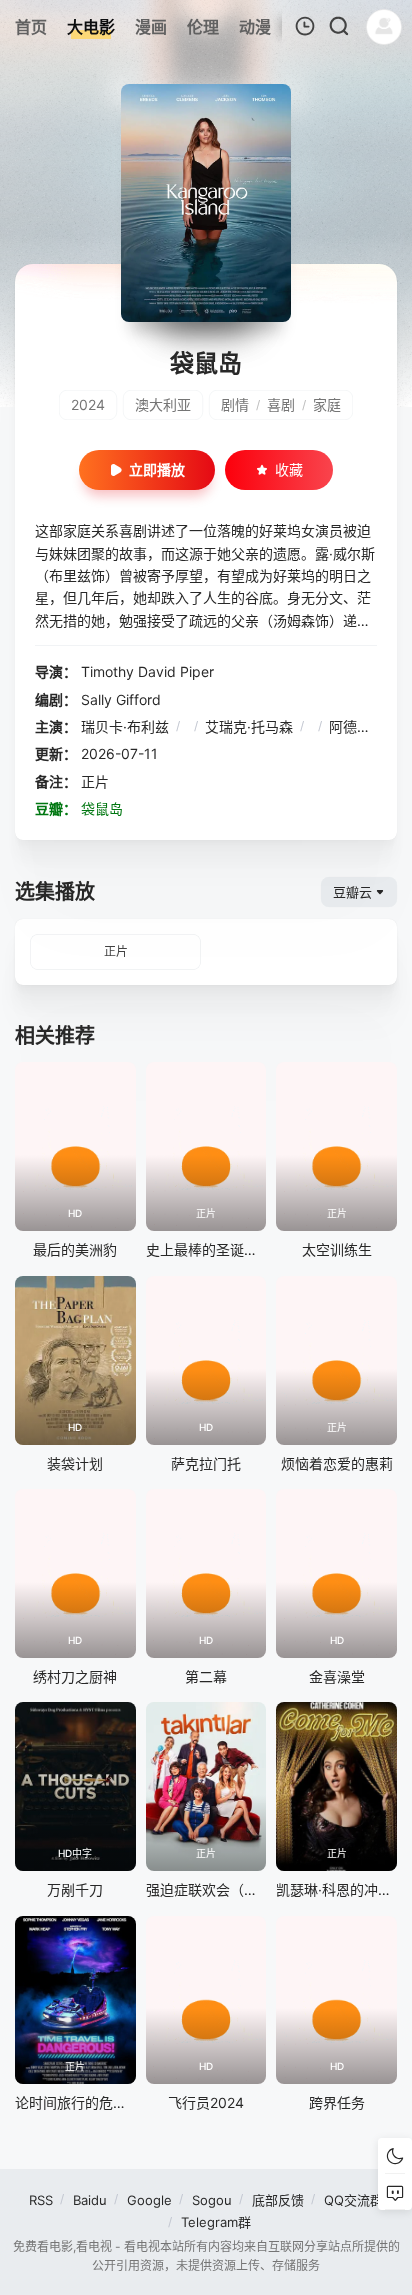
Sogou (212, 2200)
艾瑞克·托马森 (249, 726)
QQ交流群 (353, 2200)
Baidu (90, 2200)
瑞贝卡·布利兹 (125, 726)
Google (149, 2200)
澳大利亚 (163, 404)
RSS (41, 2200)
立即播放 (157, 469)
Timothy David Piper (147, 671)
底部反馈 (278, 2200)
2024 (88, 404)
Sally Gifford (121, 699)
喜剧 (281, 404)
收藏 (289, 469)
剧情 (235, 404)
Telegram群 (216, 2222)
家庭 (327, 404)
